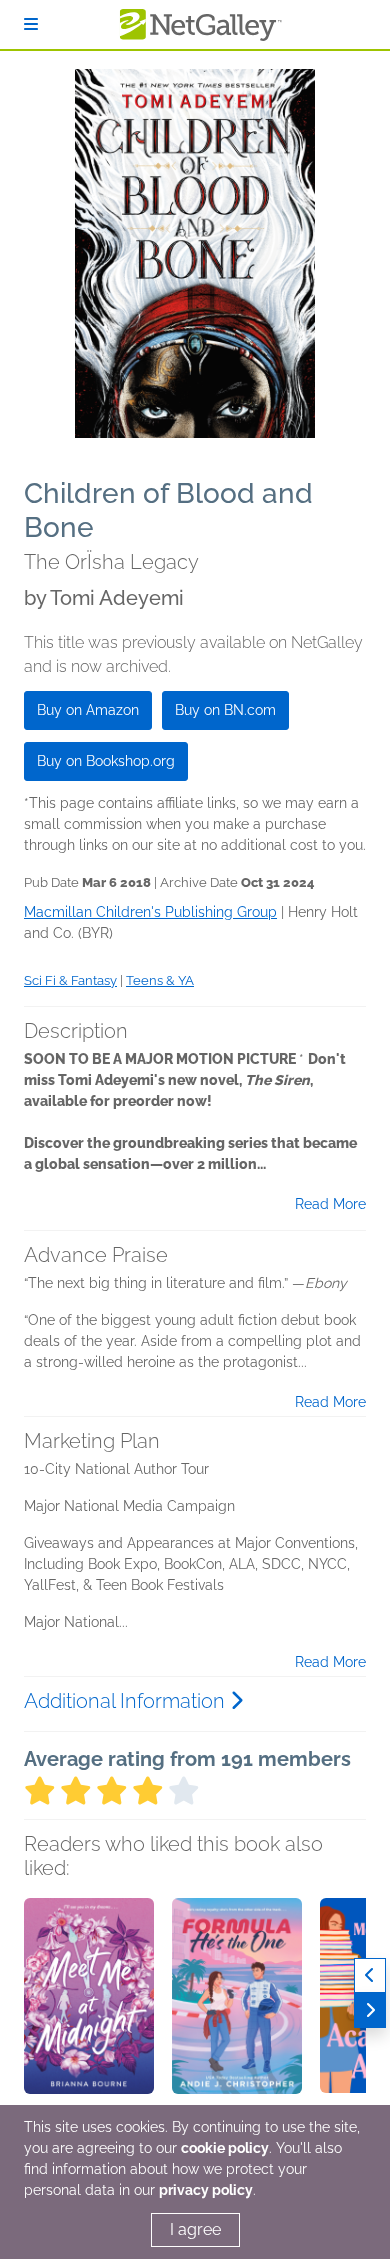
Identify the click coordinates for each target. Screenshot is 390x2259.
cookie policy (225, 2148)
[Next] (370, 2010)
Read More (330, 1204)
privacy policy (206, 2190)
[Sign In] (31, 24)
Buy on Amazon (88, 710)
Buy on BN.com (225, 710)
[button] (89, 2003)
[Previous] (370, 1975)
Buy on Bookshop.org (106, 761)
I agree (195, 2229)
